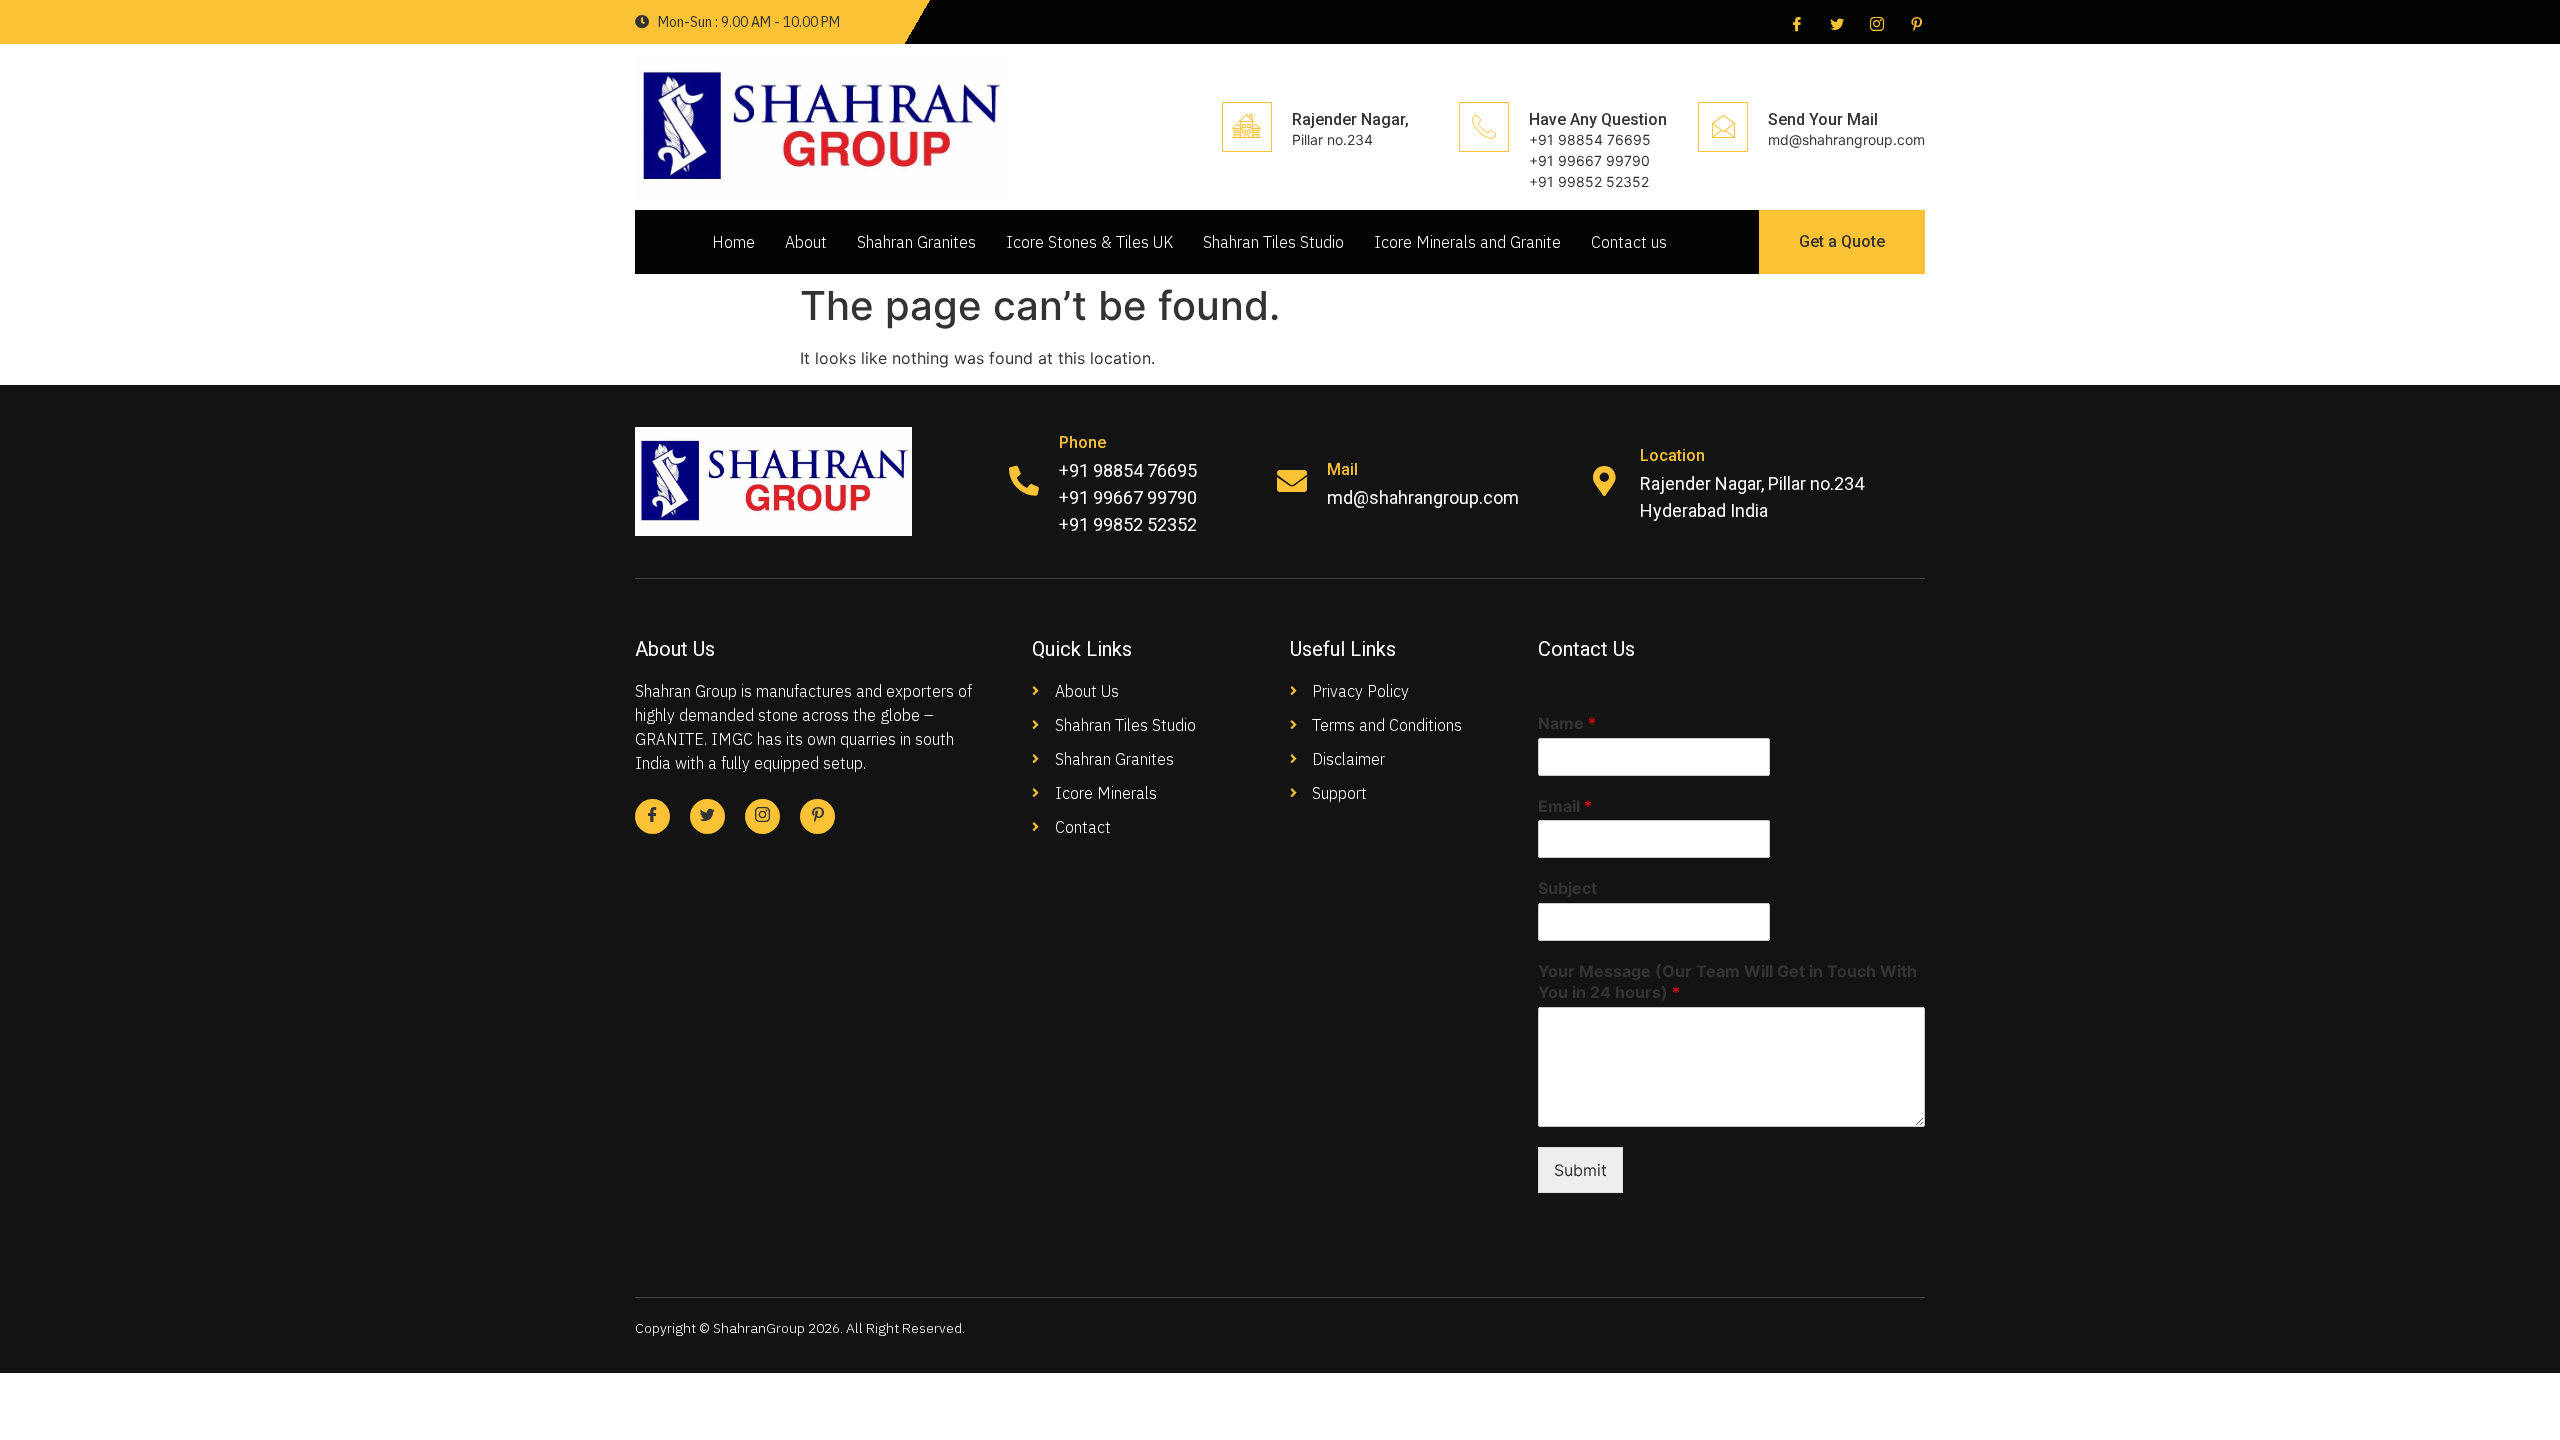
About (806, 242)
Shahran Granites (916, 242)
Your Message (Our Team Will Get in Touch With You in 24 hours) (1727, 981)
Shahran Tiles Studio (1273, 242)
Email (1565, 806)
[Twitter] (1835, 23)
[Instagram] (1875, 23)
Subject (1567, 888)
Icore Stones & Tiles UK (1089, 242)
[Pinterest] (1915, 23)
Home (733, 242)
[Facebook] (1795, 23)
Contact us (1629, 242)
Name (1567, 723)
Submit (1580, 1170)
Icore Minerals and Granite (1467, 242)
